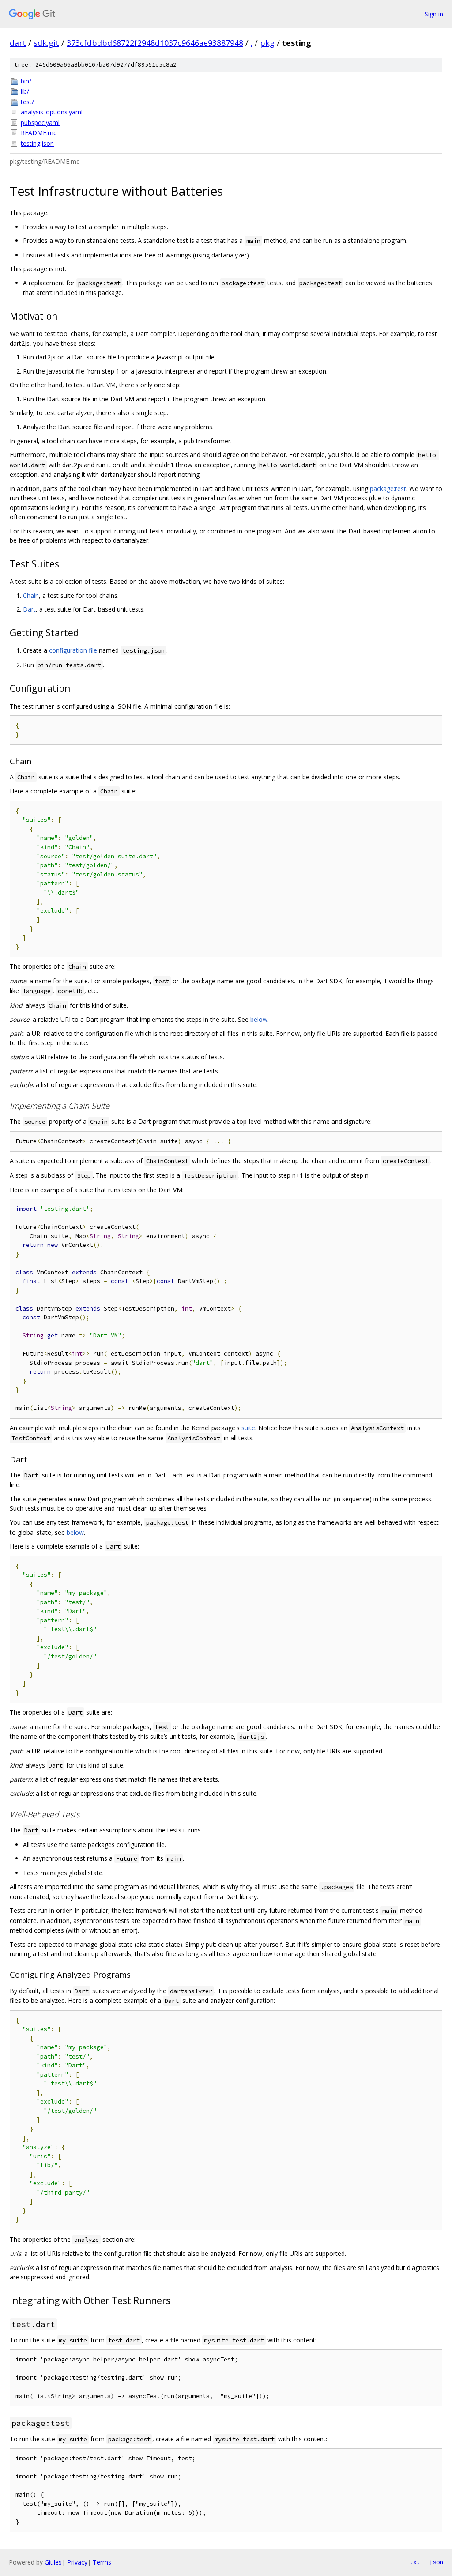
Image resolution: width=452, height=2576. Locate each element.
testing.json (37, 143)
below (259, 1019)
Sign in (434, 14)
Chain (31, 595)
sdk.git (46, 43)
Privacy (77, 2562)
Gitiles (53, 2562)
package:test (388, 489)
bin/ (26, 81)
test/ (27, 102)
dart (18, 43)
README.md (39, 133)
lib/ (25, 91)
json (436, 2562)
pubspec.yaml (40, 123)
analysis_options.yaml (52, 112)
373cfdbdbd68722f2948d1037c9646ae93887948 (155, 43)
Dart (29, 609)
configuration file (73, 650)
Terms (102, 2562)
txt (415, 2562)
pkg (267, 43)
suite (248, 1428)
